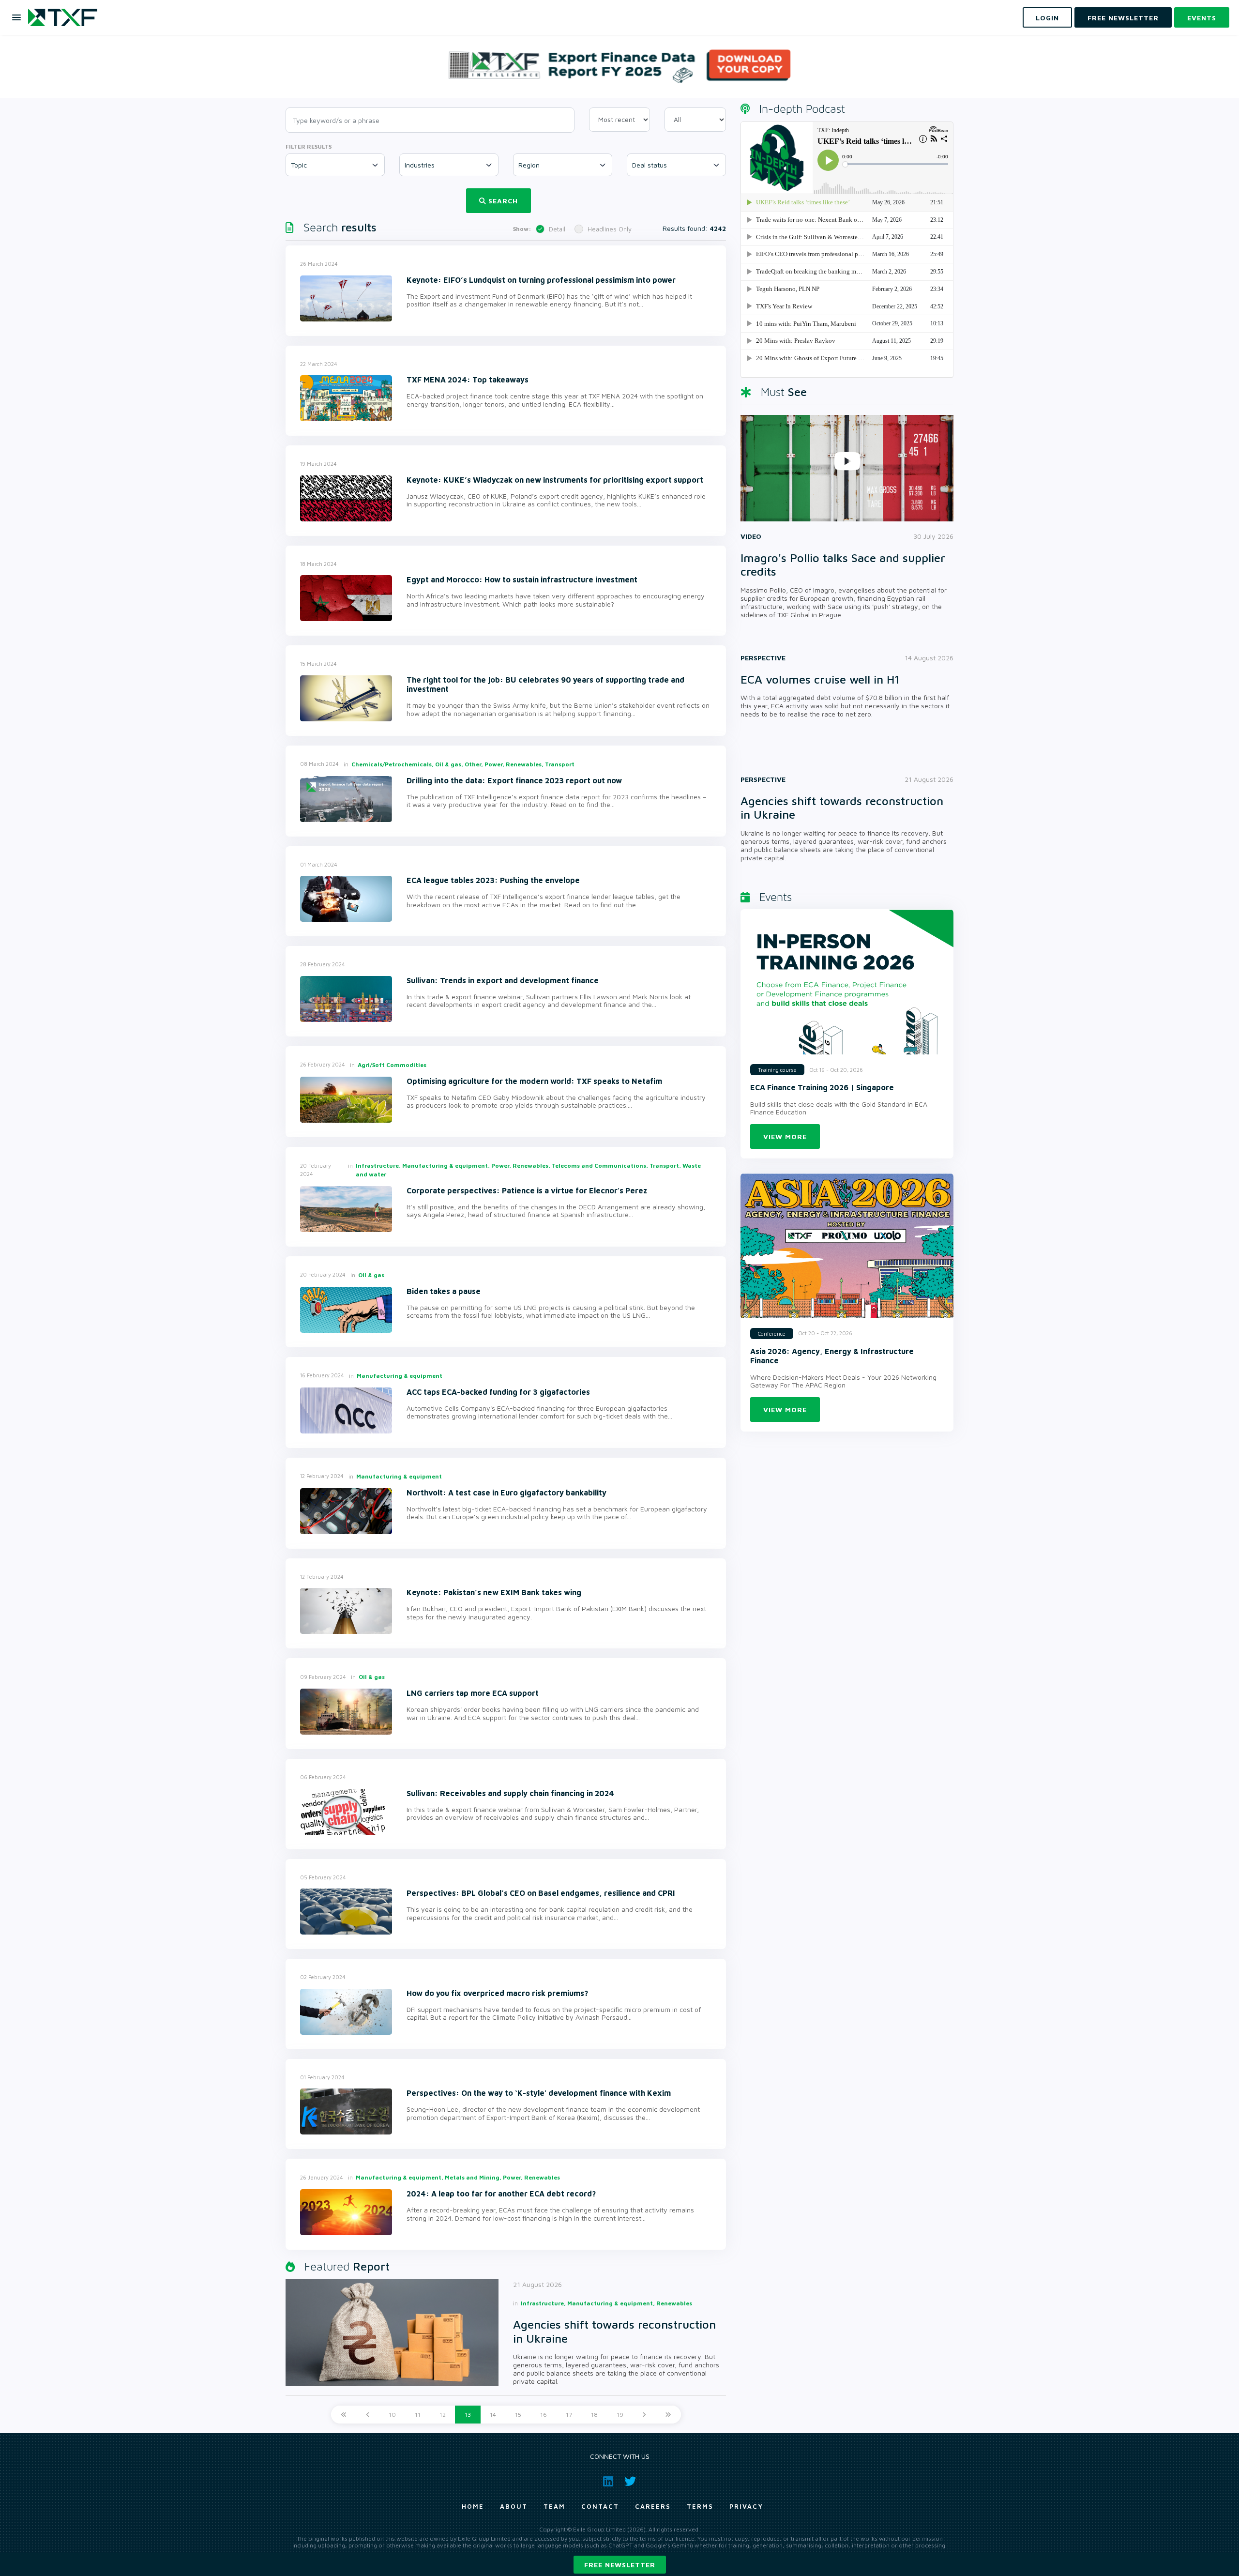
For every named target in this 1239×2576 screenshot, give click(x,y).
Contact (600, 2506)
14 (493, 2415)
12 (443, 2415)
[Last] (668, 2415)
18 (594, 2415)
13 (468, 2415)
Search (503, 201)
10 (392, 2415)
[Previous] (368, 2415)
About (514, 2506)
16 (544, 2415)
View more (785, 1136)
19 (620, 2415)
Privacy (746, 2506)
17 (569, 2415)
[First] (344, 2415)
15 (518, 2415)
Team (554, 2506)
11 (418, 2415)
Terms (700, 2506)
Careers (653, 2506)
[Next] (644, 2415)
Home (473, 2506)
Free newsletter (620, 2565)
